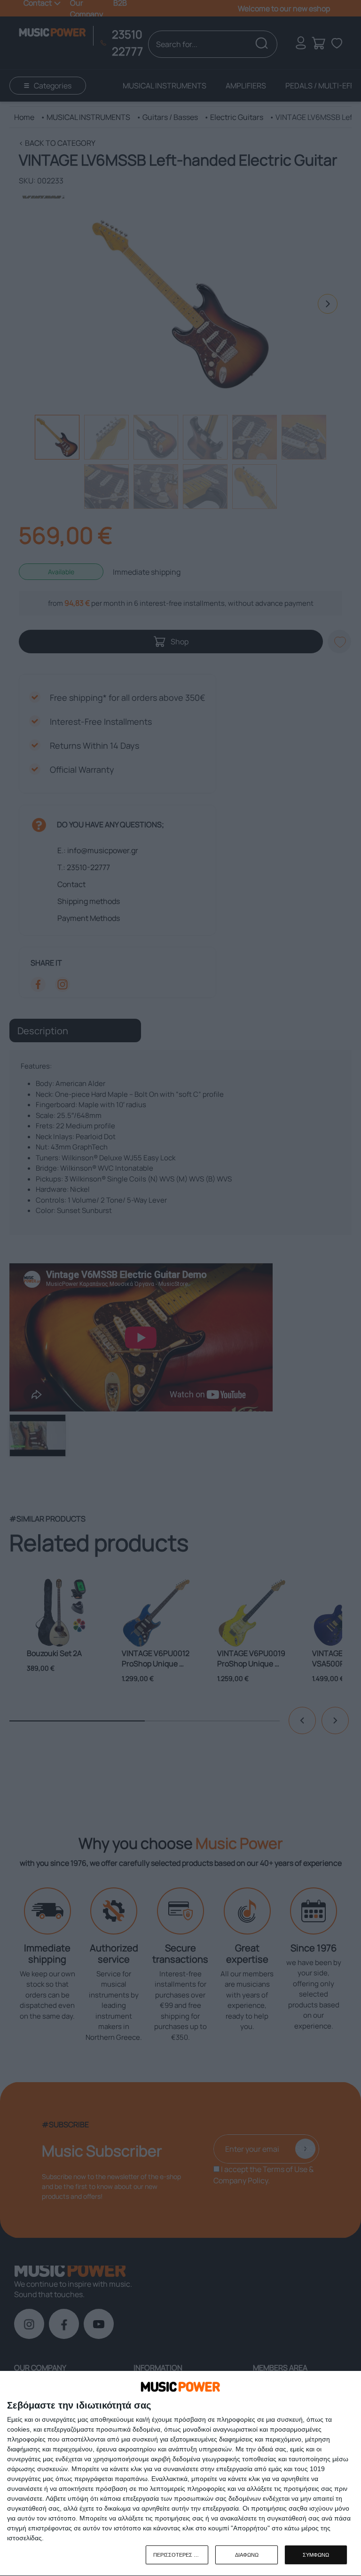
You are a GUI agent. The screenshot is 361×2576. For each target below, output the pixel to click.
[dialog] (180, 2474)
